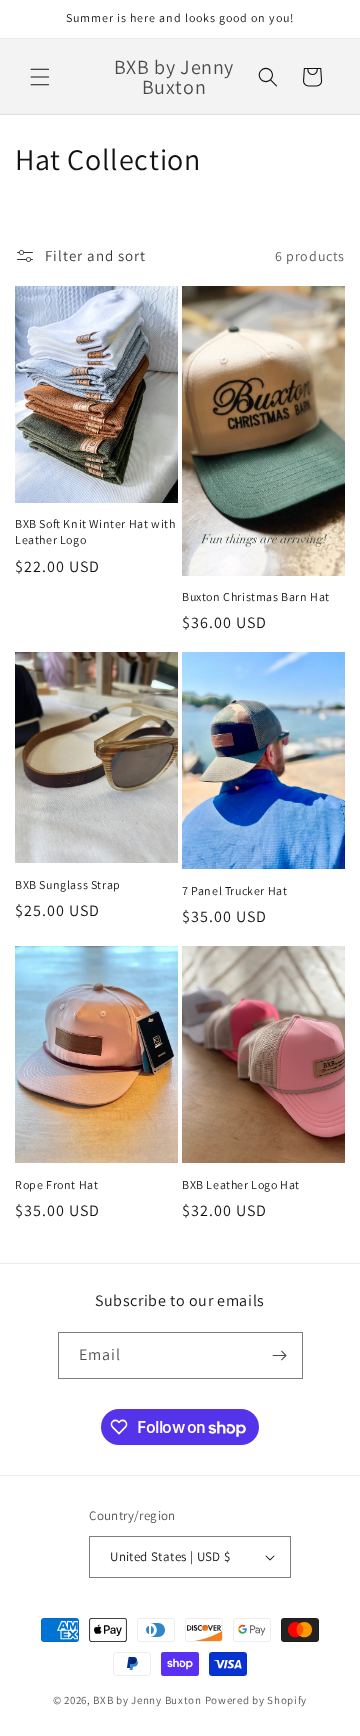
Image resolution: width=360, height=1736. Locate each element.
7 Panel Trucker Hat (234, 890)
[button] (40, 77)
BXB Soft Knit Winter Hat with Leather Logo (95, 531)
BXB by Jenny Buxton (147, 1700)
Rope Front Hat (56, 1184)
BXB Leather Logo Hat (241, 1184)
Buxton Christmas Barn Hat (256, 596)
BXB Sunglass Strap (68, 884)
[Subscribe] (280, 1355)
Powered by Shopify (256, 1700)
